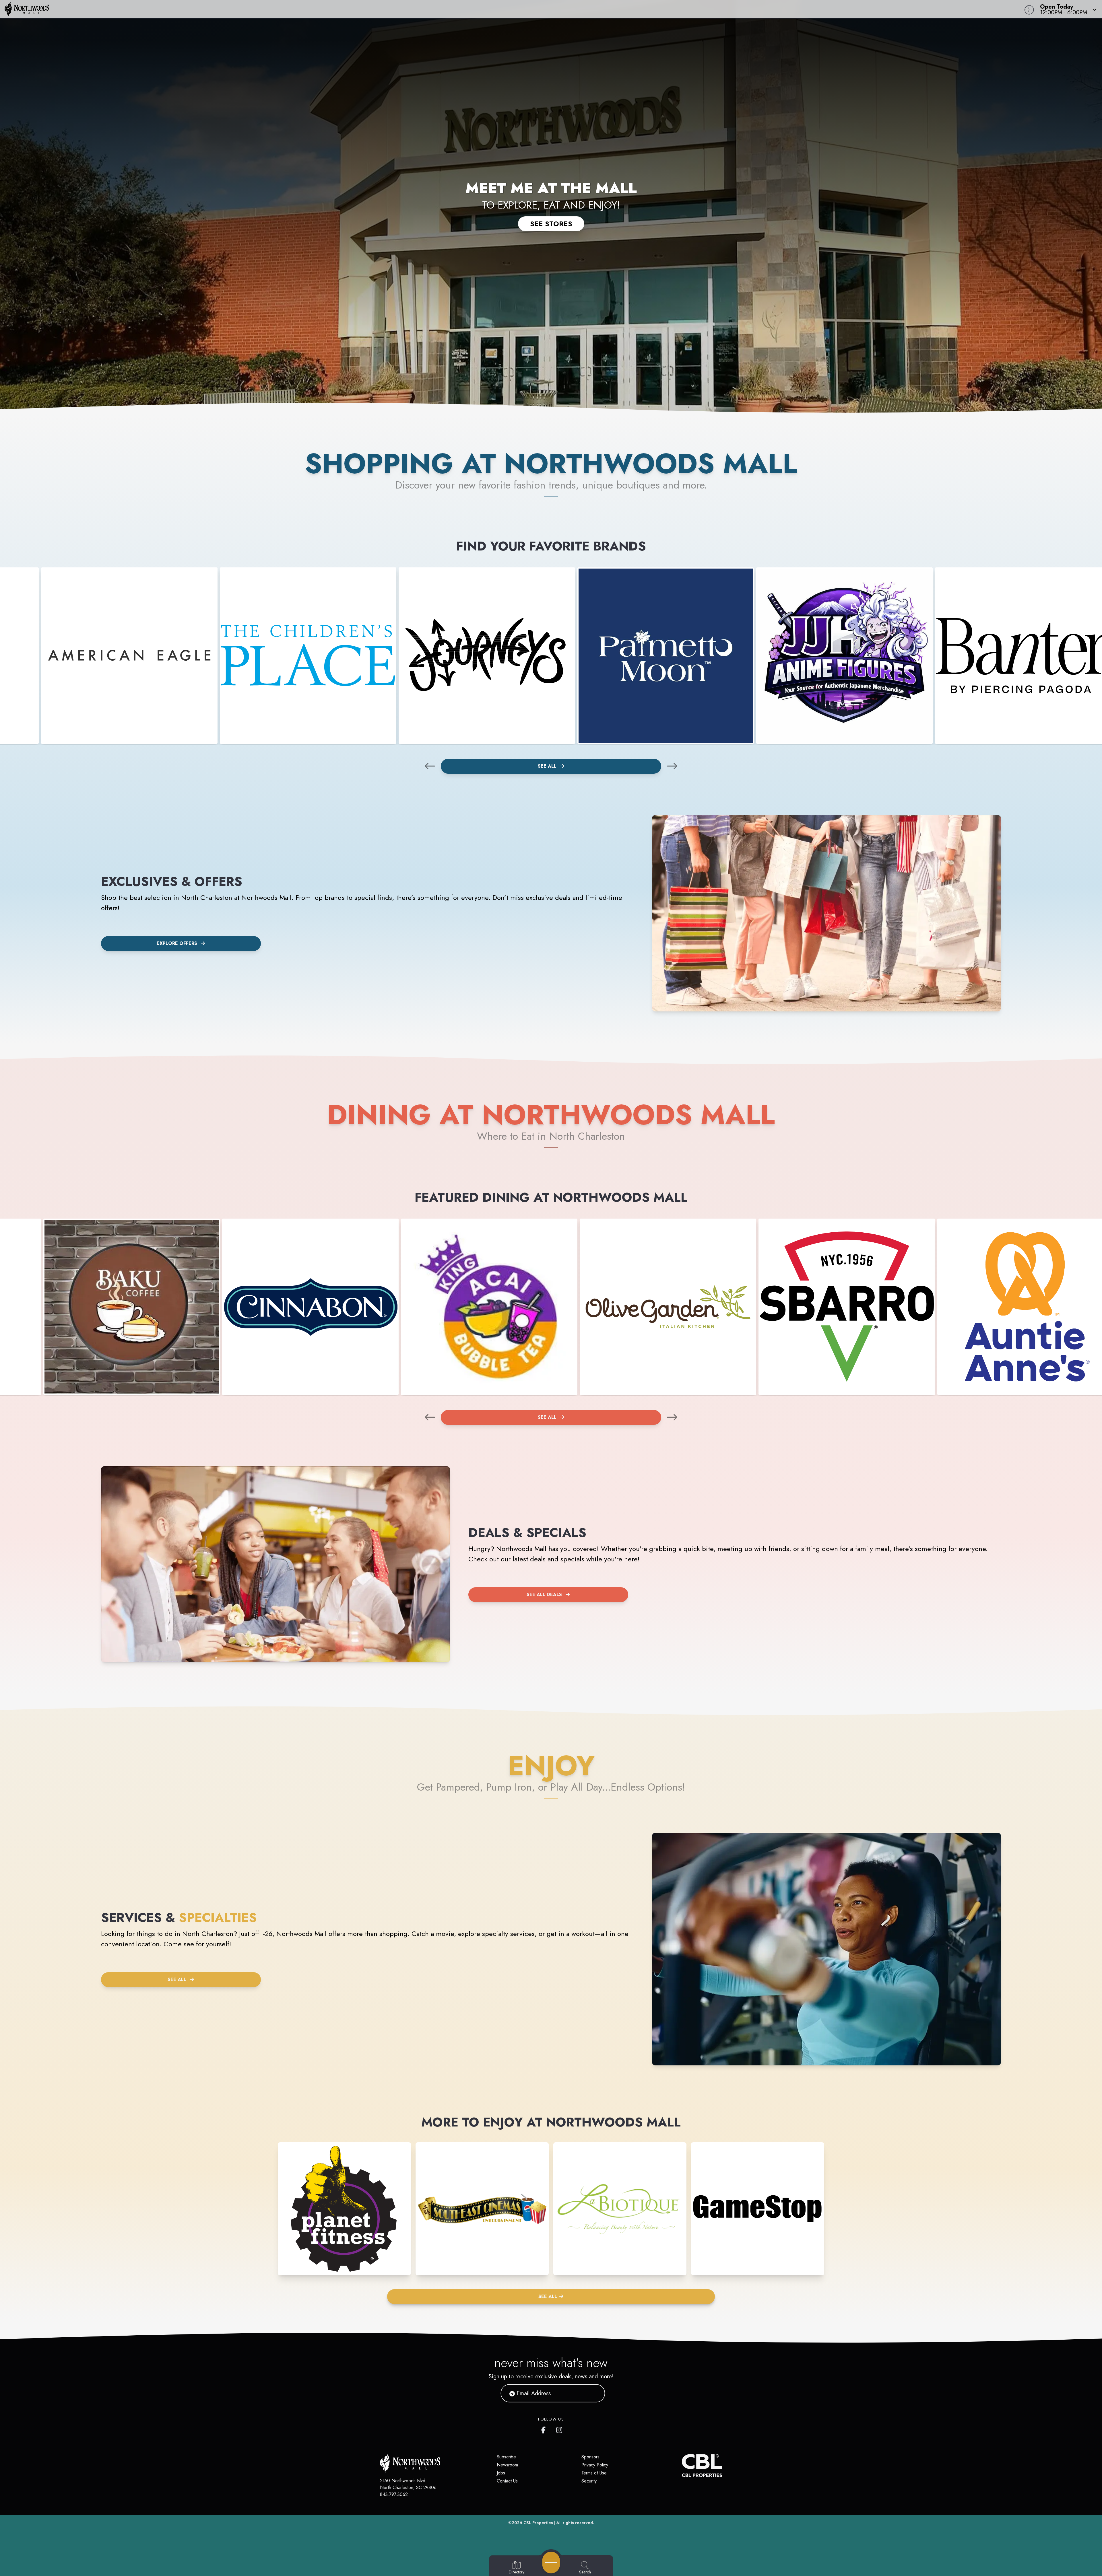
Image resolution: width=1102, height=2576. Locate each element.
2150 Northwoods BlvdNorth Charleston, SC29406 (408, 2484)
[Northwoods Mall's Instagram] (560, 2429)
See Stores (551, 224)
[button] (1066, 9)
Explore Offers (177, 943)
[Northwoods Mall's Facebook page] (545, 2429)
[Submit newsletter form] (594, 2393)
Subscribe (506, 2457)
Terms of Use (594, 2473)
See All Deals (544, 1595)
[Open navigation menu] (551, 2563)
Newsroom (507, 2465)
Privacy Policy (595, 2465)
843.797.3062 (394, 2494)
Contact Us (507, 2481)
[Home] (414, 9)
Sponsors (590, 2457)
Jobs (501, 2473)
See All (548, 766)
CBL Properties (538, 2523)
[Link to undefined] (129, 656)
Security (589, 2481)
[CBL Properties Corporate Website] (682, 2466)
